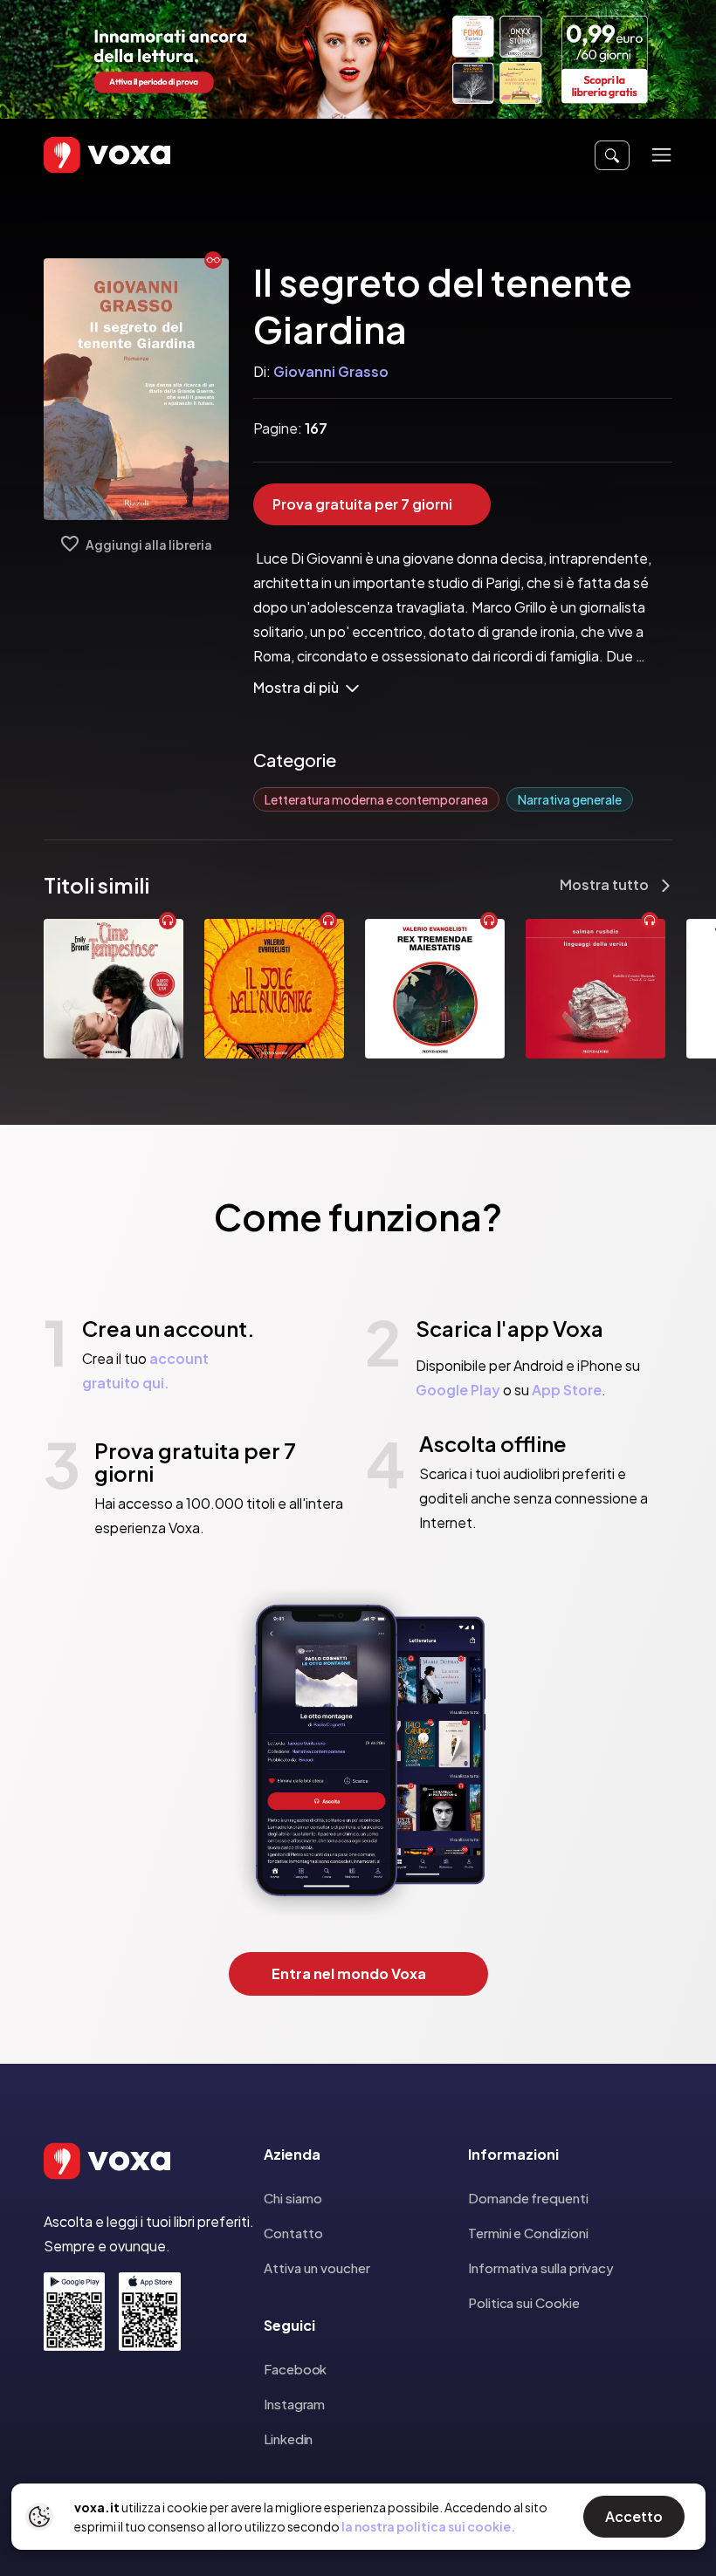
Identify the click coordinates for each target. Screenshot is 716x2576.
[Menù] (661, 155)
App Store (567, 1390)
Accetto (634, 2516)
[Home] (82, 155)
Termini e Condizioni (528, 2233)
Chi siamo (293, 2198)
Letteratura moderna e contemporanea (376, 799)
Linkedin (288, 2439)
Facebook (295, 2369)
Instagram (294, 2404)
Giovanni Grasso (331, 371)
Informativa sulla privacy (541, 2268)
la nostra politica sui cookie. (428, 2526)
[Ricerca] (612, 155)
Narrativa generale (570, 799)
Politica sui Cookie (524, 2302)
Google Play (458, 1390)
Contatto (293, 2233)
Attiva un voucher (317, 2268)
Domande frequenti (528, 2198)
